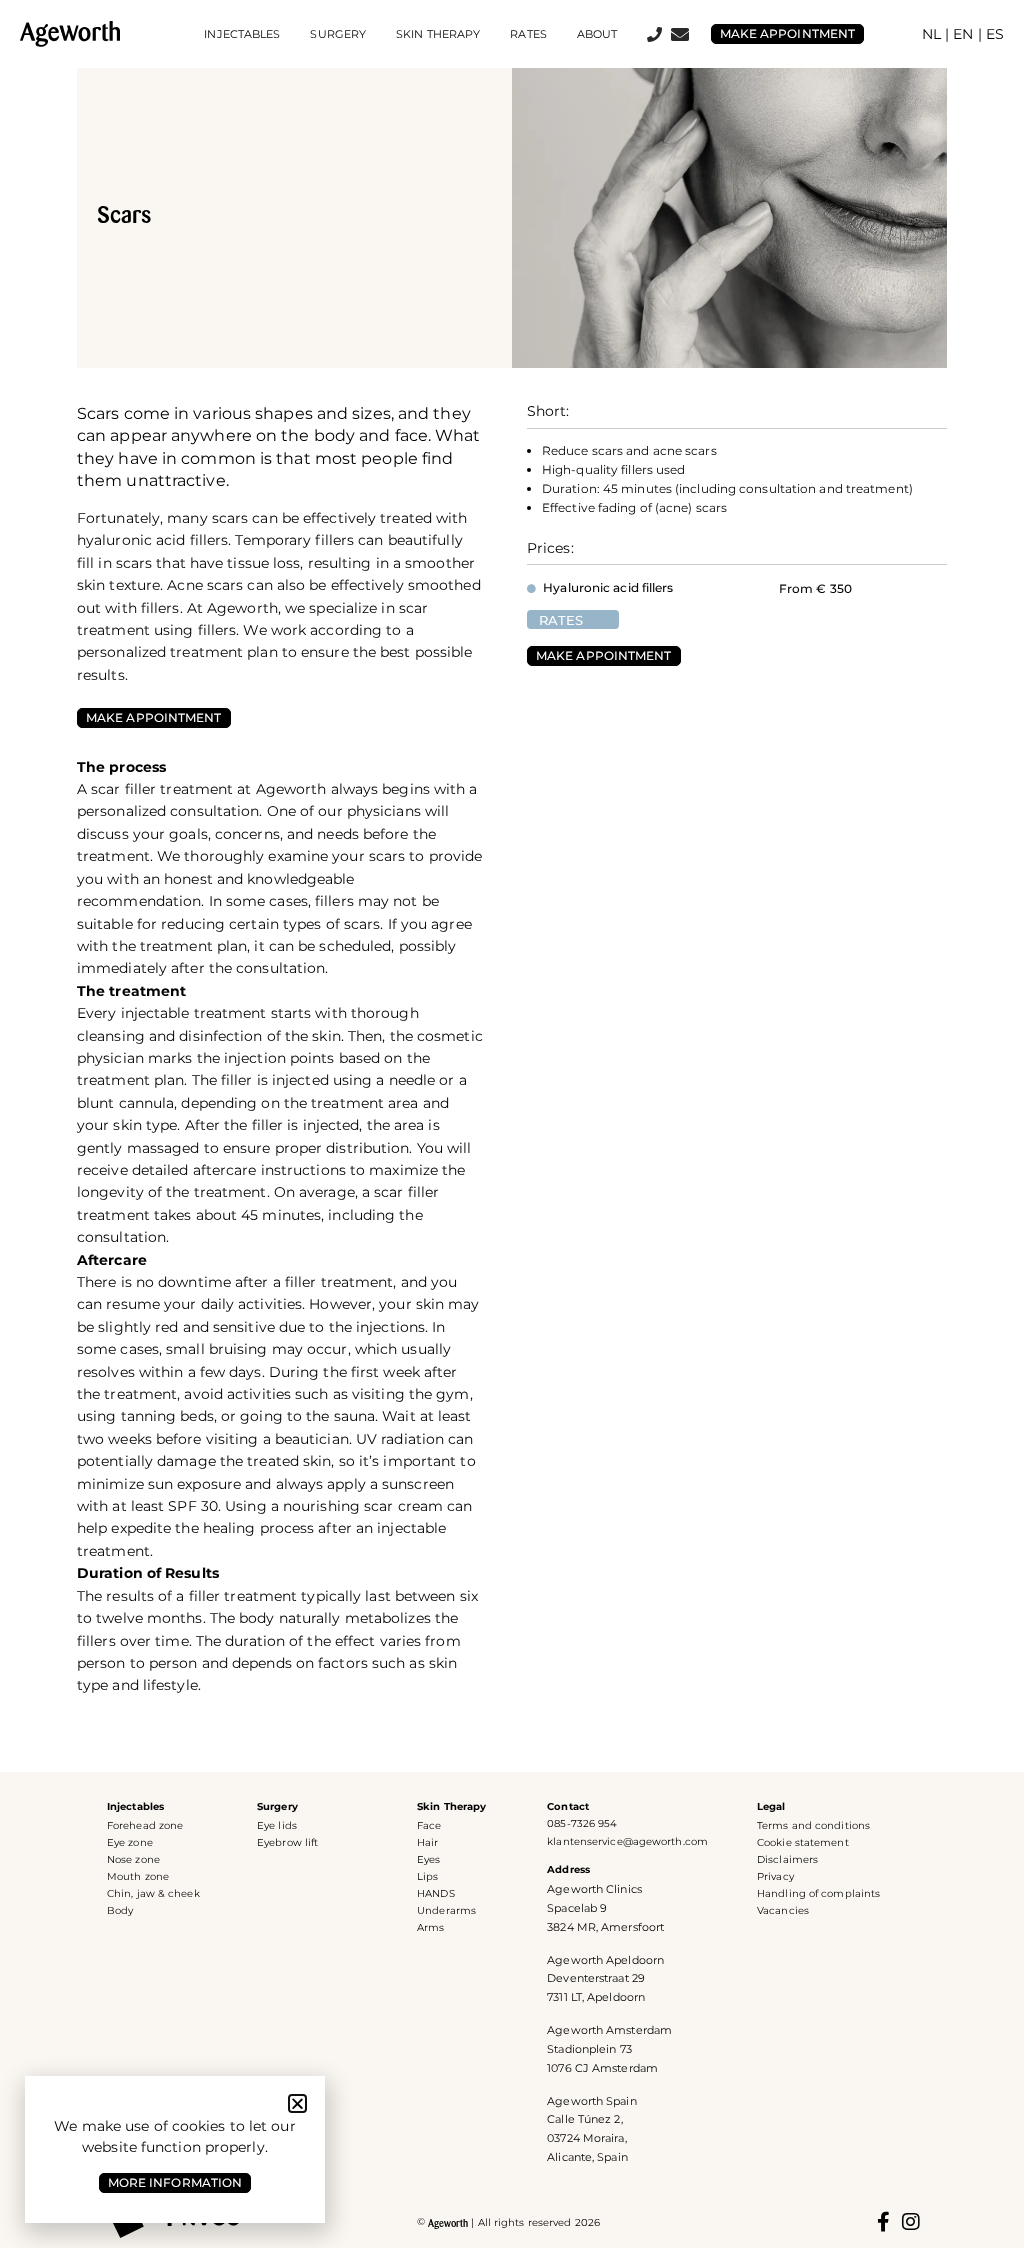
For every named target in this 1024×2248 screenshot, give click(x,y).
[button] (297, 2103)
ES (995, 34)
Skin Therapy (451, 1806)
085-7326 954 (582, 1823)
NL (931, 34)
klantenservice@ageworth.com (627, 1841)
